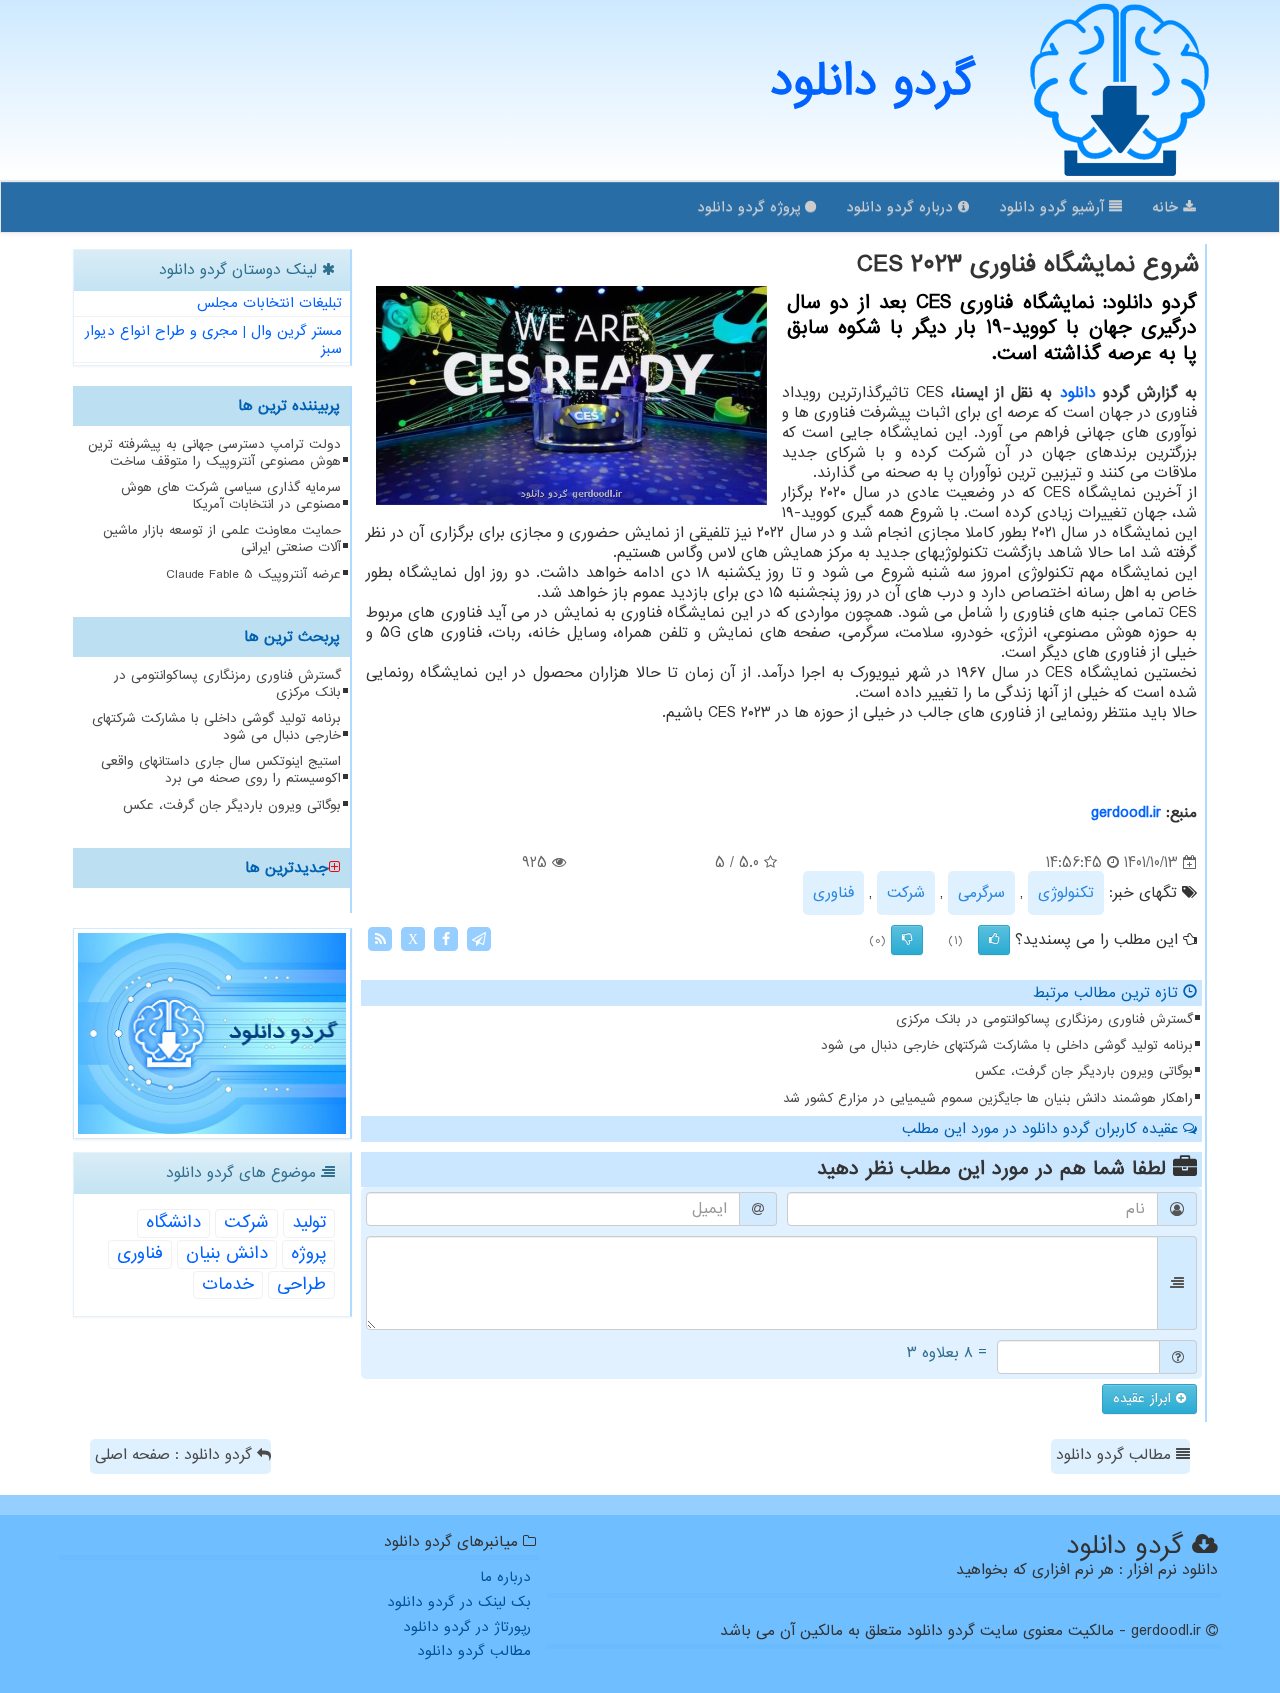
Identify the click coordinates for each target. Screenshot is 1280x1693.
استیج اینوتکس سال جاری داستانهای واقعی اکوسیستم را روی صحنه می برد (221, 770)
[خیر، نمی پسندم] (907, 940)
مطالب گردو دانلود (1116, 1455)
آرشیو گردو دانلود (1054, 207)
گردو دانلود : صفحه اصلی (176, 1455)
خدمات (228, 1284)
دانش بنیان (227, 1253)
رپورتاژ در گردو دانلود (467, 1627)
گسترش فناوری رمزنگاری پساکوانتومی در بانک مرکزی (1044, 1019)
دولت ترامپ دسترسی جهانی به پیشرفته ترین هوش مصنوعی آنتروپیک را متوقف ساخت (214, 453)
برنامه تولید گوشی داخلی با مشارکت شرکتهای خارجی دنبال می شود (1007, 1045)
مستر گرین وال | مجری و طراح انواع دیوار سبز (213, 340)
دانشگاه (173, 1222)
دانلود (1078, 393)
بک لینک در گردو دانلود (459, 1602)
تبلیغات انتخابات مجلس (269, 303)
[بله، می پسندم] (994, 940)
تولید (309, 1222)
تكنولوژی (1066, 893)
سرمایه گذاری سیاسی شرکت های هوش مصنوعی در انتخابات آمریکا (231, 496)
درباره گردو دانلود (902, 207)
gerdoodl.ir (1126, 813)
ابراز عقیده (1144, 1398)
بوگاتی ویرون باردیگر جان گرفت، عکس (1084, 1071)
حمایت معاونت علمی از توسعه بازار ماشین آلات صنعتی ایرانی (222, 539)
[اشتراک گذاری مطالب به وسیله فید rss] (380, 939)
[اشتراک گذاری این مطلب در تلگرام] (479, 939)
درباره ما (505, 1577)
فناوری (833, 893)
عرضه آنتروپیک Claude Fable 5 (253, 574)
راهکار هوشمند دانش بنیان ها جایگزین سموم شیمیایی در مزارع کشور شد (988, 1098)
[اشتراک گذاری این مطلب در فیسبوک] (446, 939)
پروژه (308, 1253)
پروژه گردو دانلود (751, 207)
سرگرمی (981, 893)
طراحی (301, 1284)
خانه (1167, 207)
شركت (906, 893)
